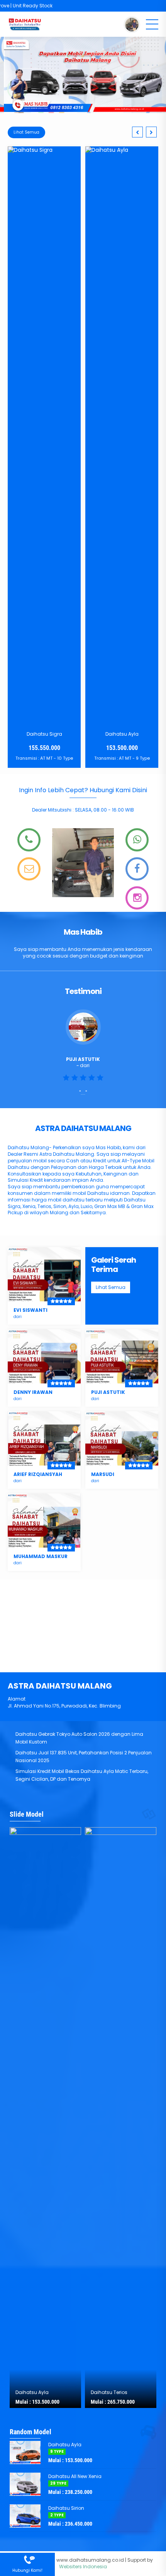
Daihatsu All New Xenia (75, 2476)
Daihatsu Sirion (66, 2508)
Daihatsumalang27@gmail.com (32, 860)
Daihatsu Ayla (46, 734)
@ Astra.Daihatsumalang (140, 892)
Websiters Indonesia (83, 2567)
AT (45, 758)
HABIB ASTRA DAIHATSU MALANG (137, 868)
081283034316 (27, 2556)
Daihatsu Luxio (123, 202)
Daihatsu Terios (109, 2392)
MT (52, 758)
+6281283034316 (140, 831)
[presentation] (137, 132)
